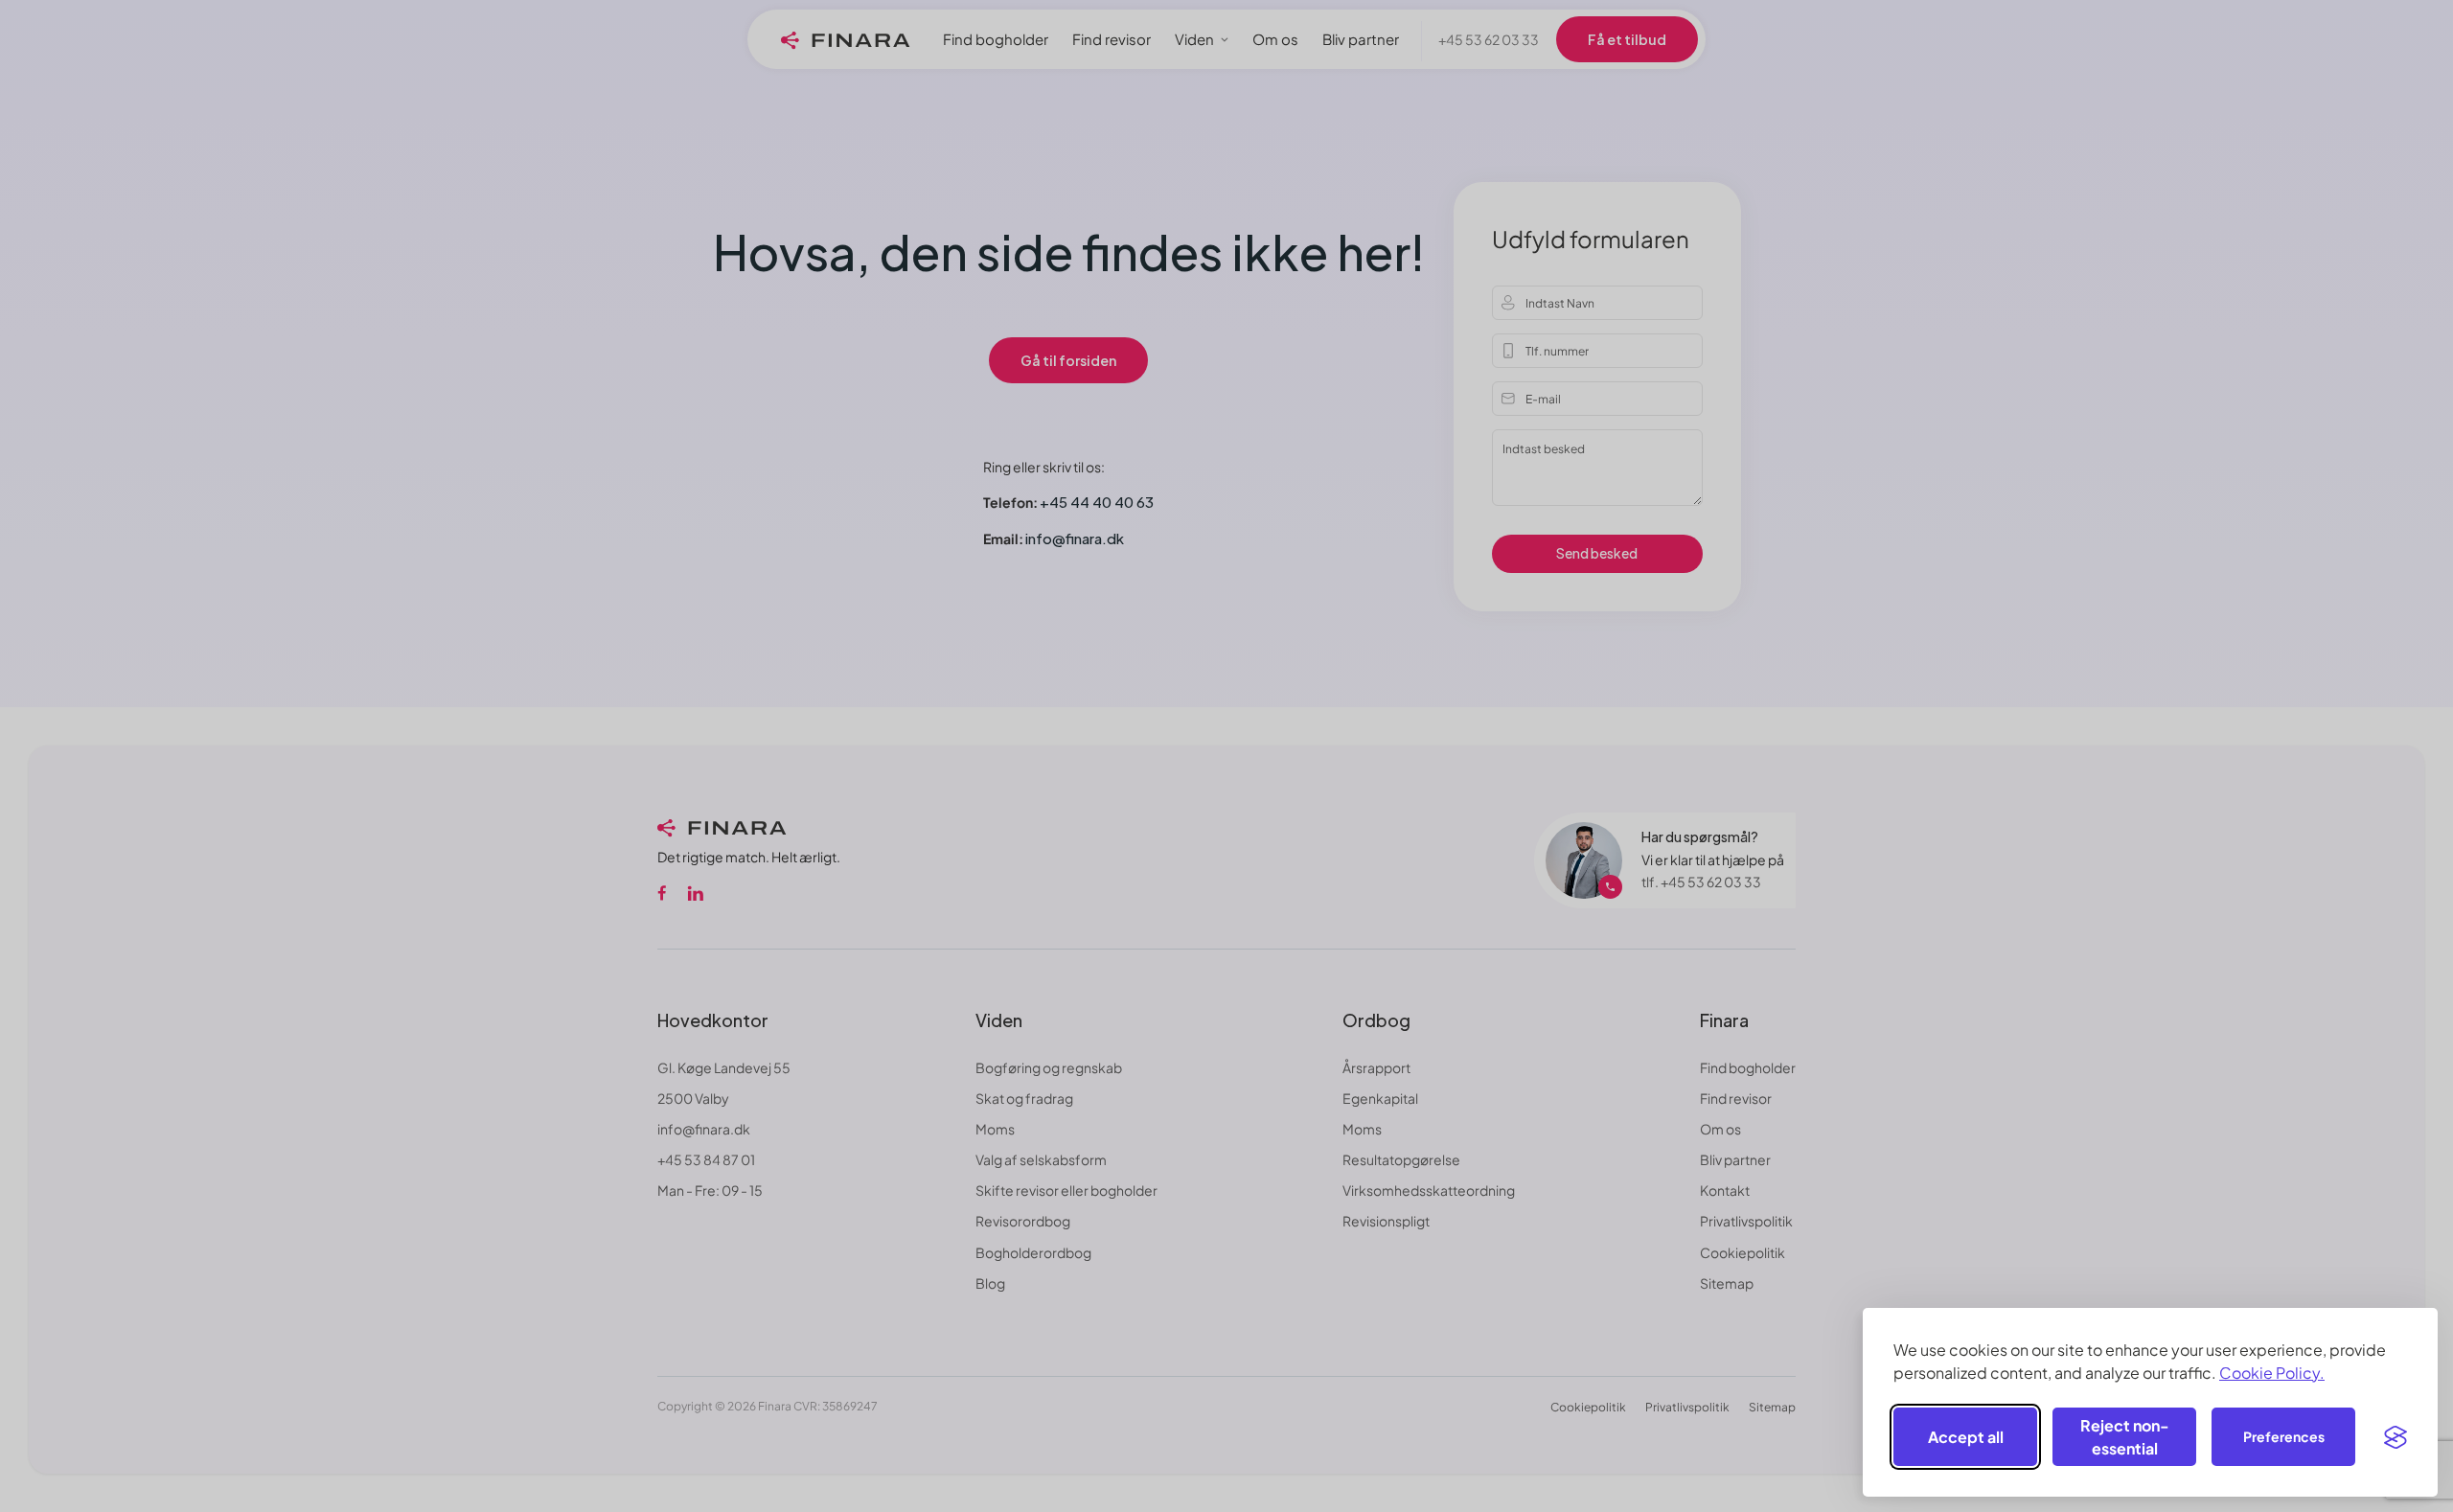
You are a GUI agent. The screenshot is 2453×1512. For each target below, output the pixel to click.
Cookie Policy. (2272, 1373)
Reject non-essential (2125, 1437)
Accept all (1966, 1437)
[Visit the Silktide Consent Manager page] (2396, 1437)
